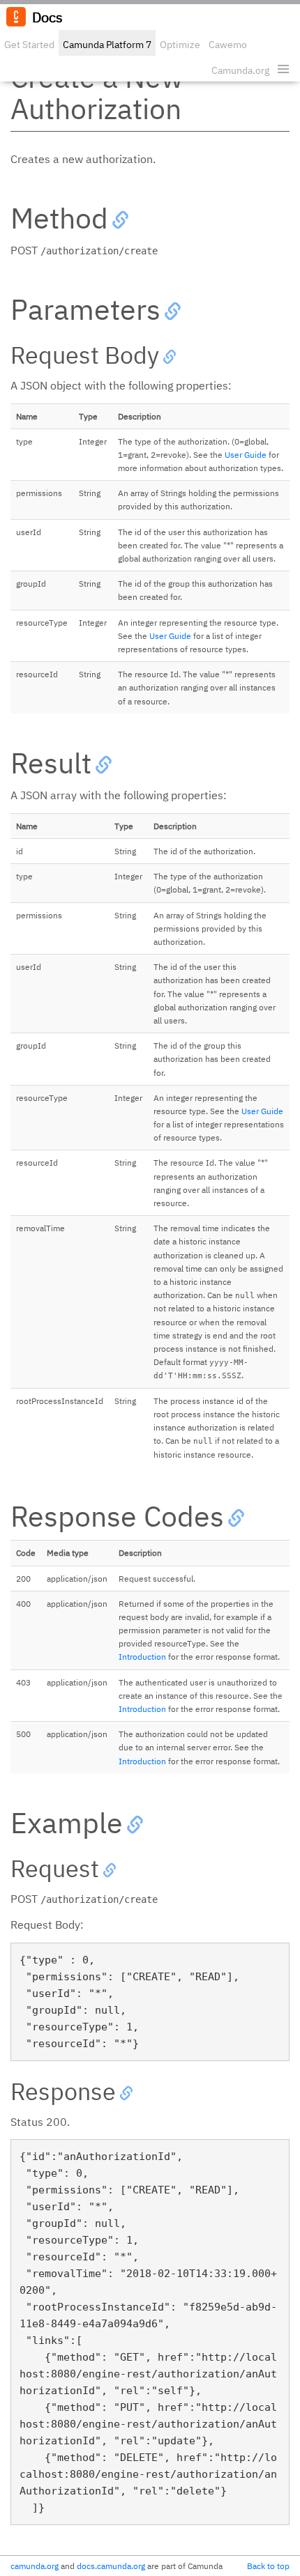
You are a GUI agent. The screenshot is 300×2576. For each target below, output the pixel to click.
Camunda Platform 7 (107, 45)
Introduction (142, 1657)
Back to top (268, 2566)
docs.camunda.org (111, 2566)
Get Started (29, 45)
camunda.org (35, 2566)
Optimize (180, 45)
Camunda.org (240, 70)
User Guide (246, 455)
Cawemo (228, 45)
